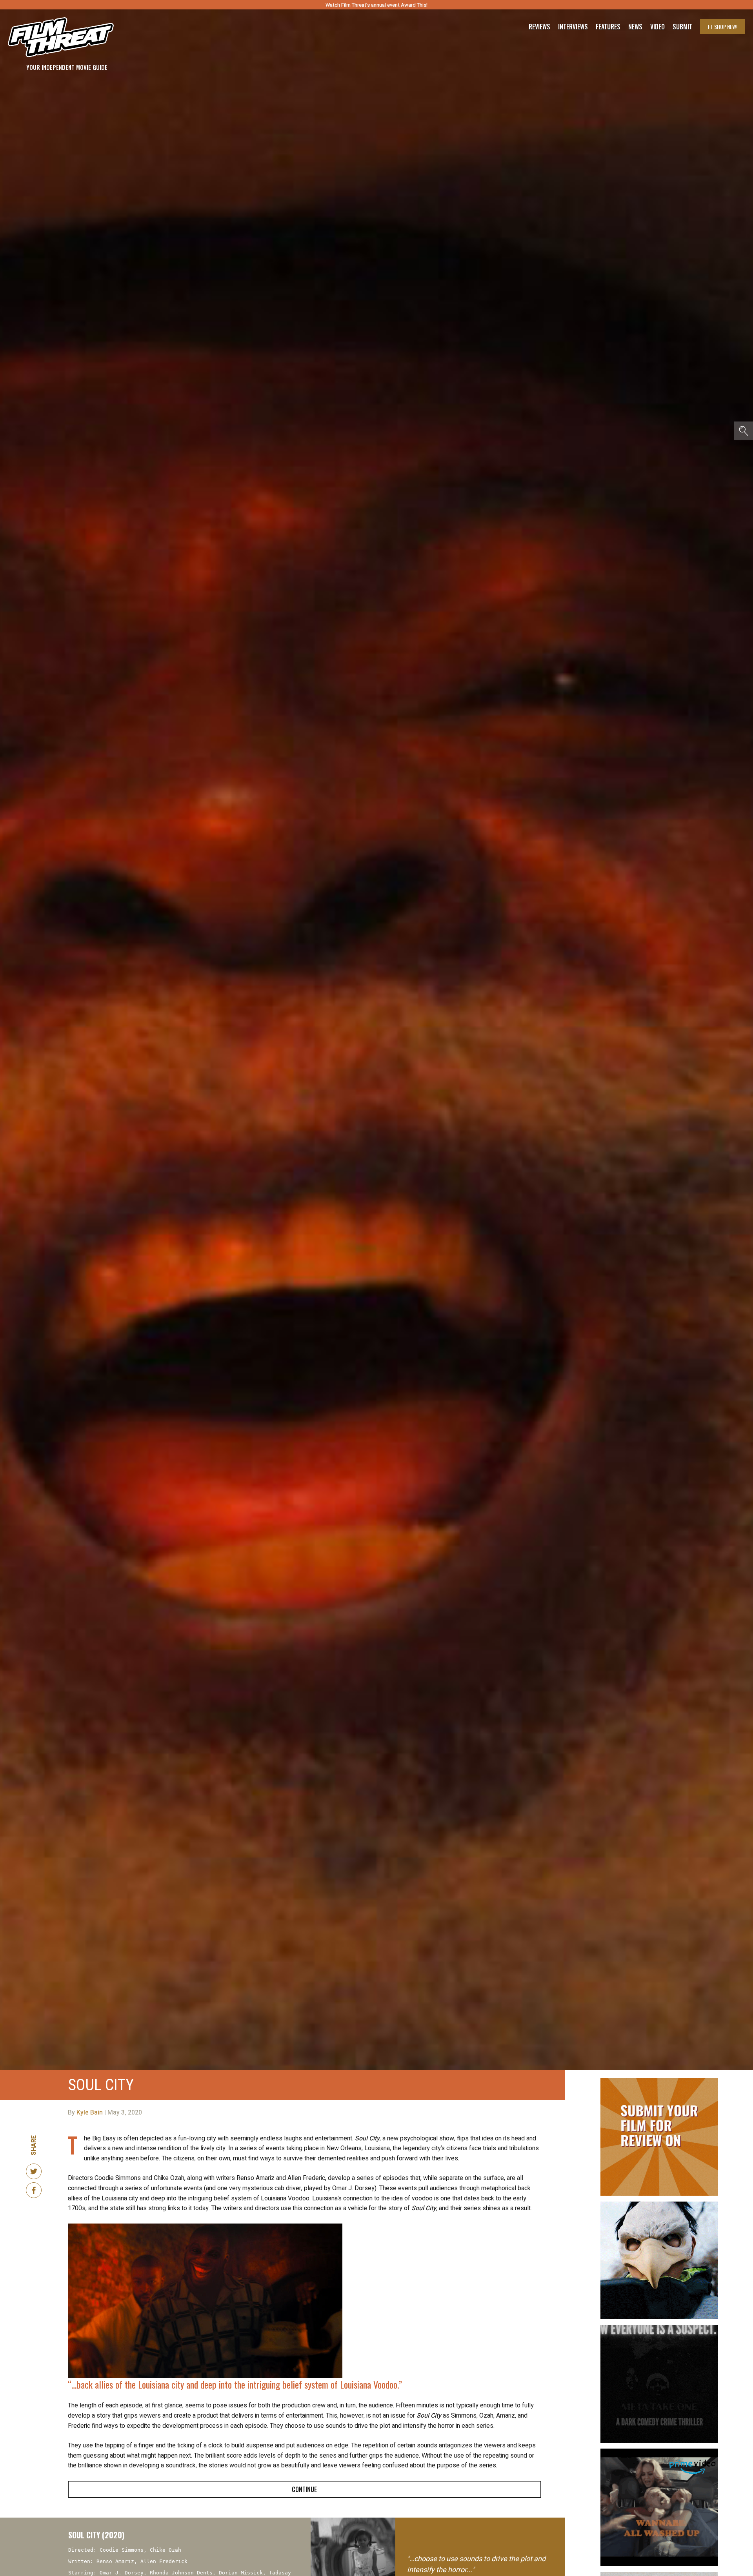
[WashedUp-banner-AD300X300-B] (659, 2452)
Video (658, 27)
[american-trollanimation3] (659, 2205)
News (635, 27)
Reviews (539, 27)
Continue (304, 2489)
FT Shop (723, 26)
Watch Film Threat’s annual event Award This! (376, 5)
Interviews (573, 27)
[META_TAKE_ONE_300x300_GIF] (659, 2328)
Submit (682, 27)
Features (608, 27)
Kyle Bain (90, 2113)
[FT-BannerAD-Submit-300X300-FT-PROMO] (659, 2081)
